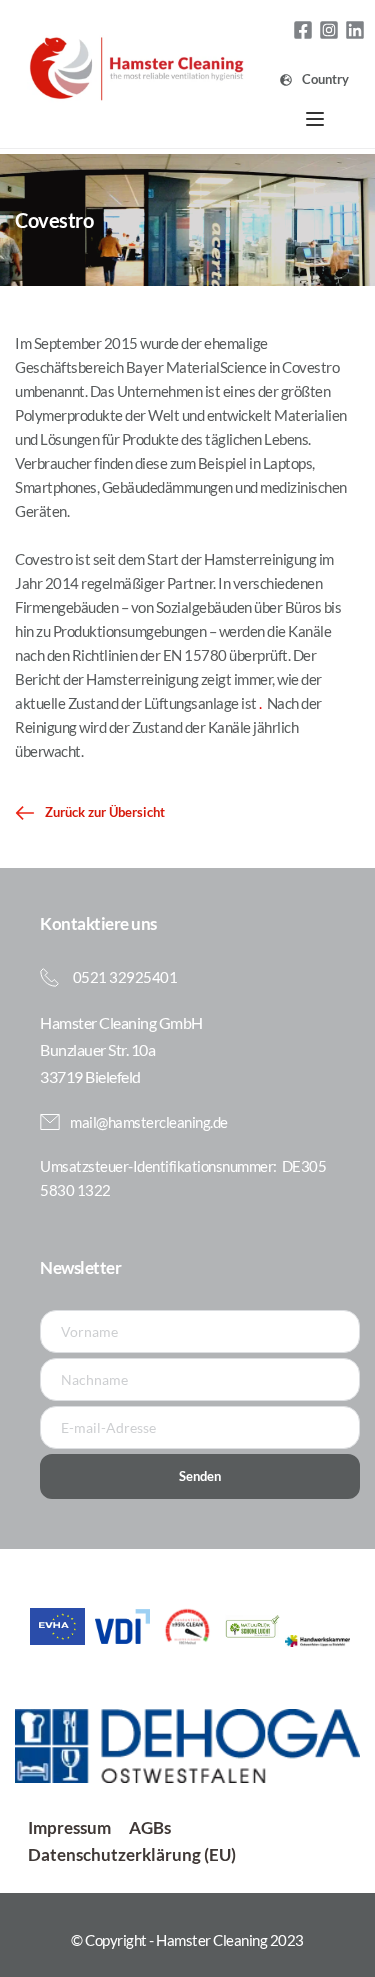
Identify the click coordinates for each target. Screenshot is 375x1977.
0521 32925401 (125, 977)
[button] (315, 119)
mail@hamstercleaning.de (149, 1122)
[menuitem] (314, 80)
